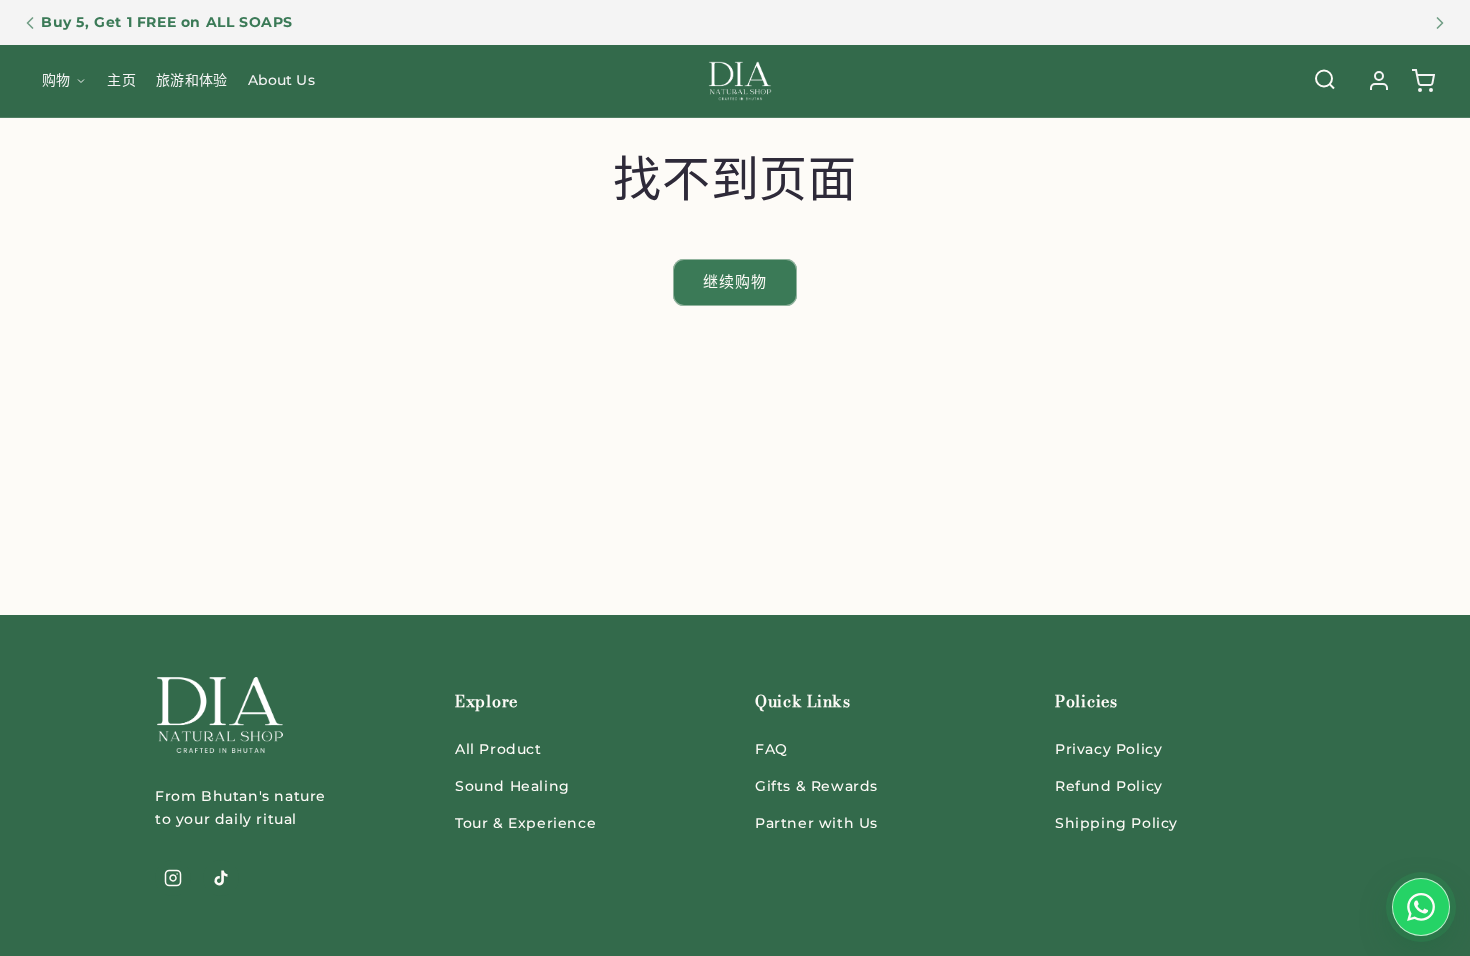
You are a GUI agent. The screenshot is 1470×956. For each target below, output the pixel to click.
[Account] (1379, 81)
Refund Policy (1109, 786)
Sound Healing (512, 786)
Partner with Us (816, 823)
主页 (121, 80)
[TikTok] (221, 878)
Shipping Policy (1116, 823)
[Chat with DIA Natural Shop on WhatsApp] (1421, 907)
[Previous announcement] (30, 23)
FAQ (771, 749)
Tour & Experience (525, 823)
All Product (498, 749)
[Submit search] (1325, 81)
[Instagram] (173, 878)
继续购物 (735, 281)
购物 (56, 80)
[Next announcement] (1440, 23)
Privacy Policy (1108, 749)
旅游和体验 (191, 80)
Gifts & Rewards (816, 786)
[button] (1423, 81)
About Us (281, 80)
